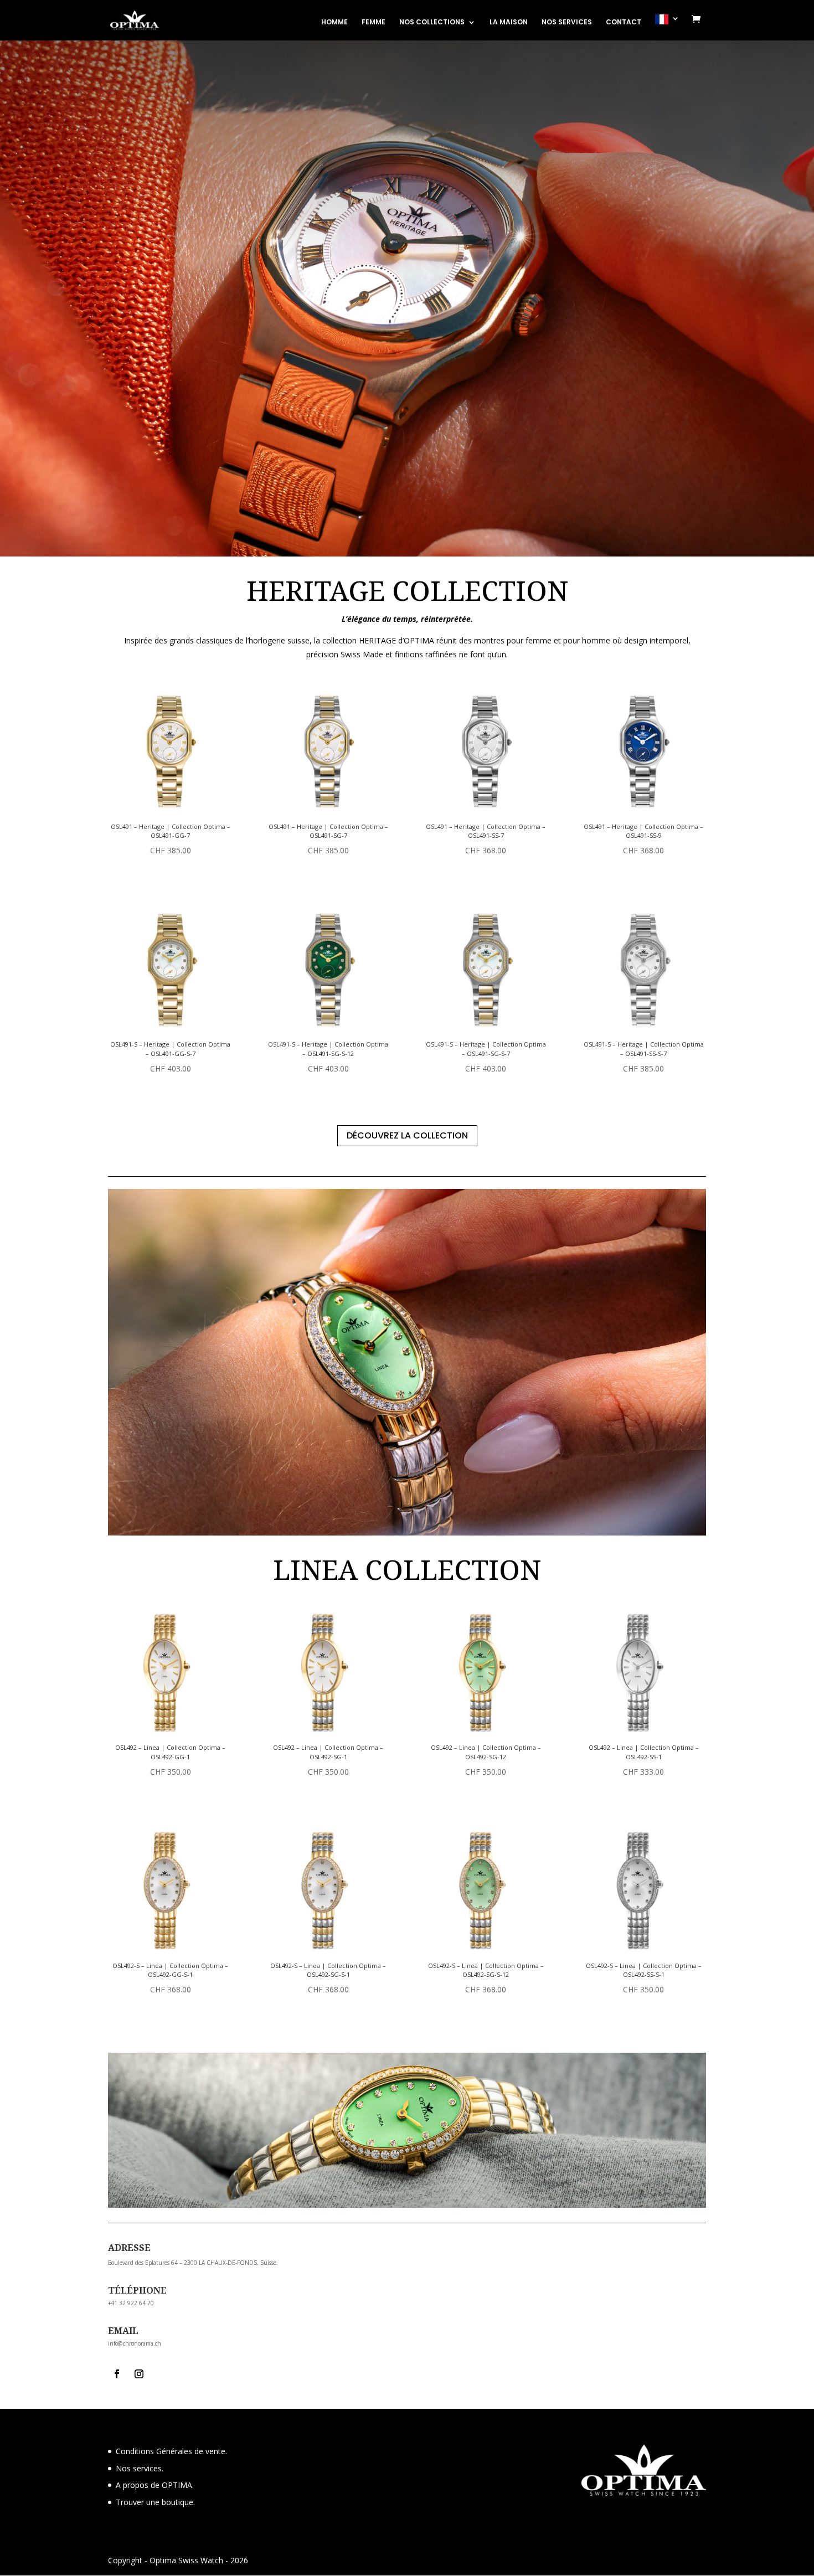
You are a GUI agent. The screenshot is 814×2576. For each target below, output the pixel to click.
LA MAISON (509, 22)
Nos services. (140, 2468)
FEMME (373, 22)
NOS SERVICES (567, 22)
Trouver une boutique (154, 2502)
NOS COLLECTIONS (432, 22)
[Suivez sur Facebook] (117, 2374)
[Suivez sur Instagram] (139, 2374)
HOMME (334, 22)
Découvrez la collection (407, 1135)
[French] (667, 27)
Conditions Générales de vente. (171, 2451)
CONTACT (624, 22)
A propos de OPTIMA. (155, 2485)
